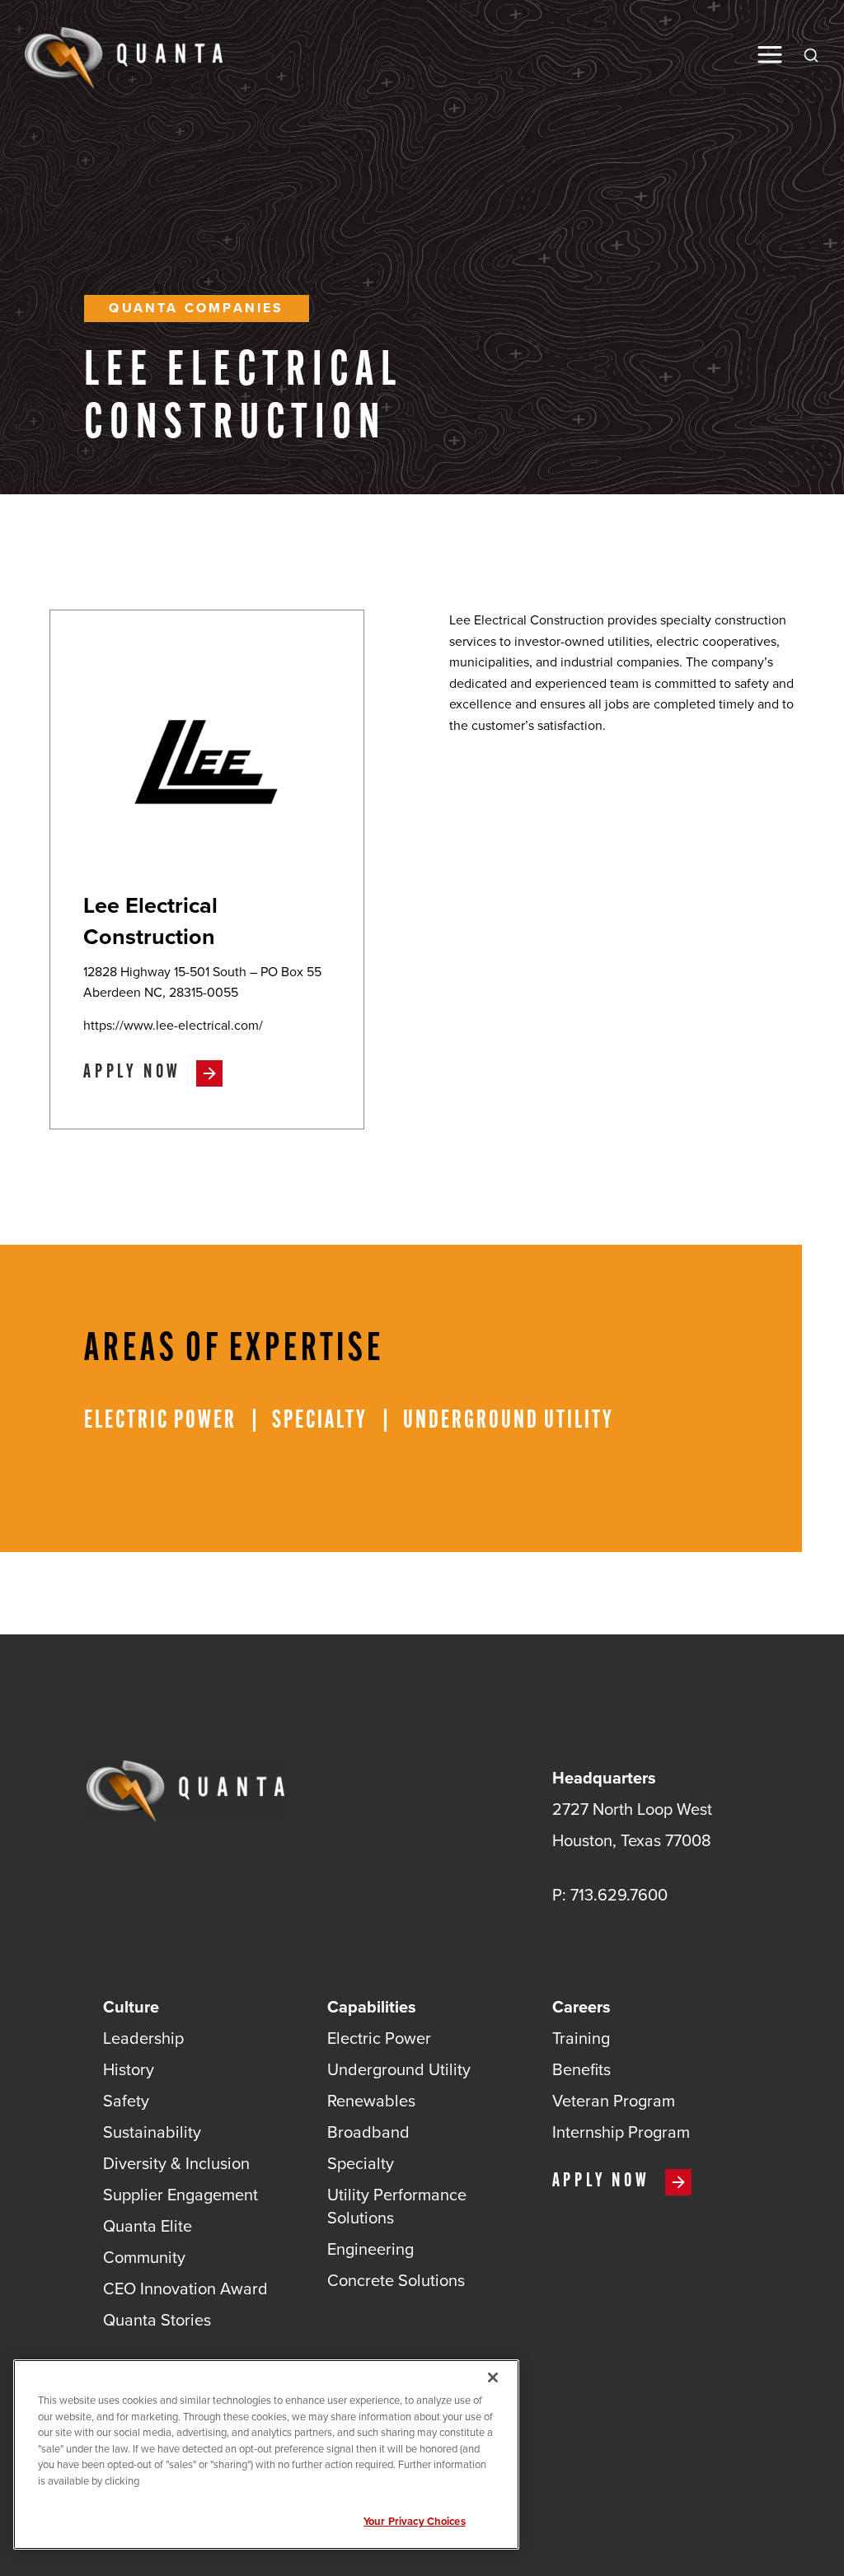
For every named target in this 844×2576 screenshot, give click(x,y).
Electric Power (379, 2038)
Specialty (361, 2163)
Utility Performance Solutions (397, 2206)
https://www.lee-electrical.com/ (173, 1026)
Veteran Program (614, 2101)
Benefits (581, 2069)
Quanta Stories (157, 2320)
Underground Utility (399, 2069)
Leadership (143, 2038)
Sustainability (152, 2132)
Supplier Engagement (181, 2195)
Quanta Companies (196, 308)
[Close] (493, 2377)
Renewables (371, 2101)
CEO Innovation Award (185, 2288)
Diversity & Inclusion (176, 2163)
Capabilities (372, 2007)
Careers (581, 2007)
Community (144, 2257)
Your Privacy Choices (415, 2521)
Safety (126, 2101)
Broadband (368, 2132)
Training (581, 2038)
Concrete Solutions (396, 2280)
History (129, 2069)
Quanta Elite (148, 2226)
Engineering (370, 2249)
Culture (131, 2007)
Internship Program (621, 2132)
